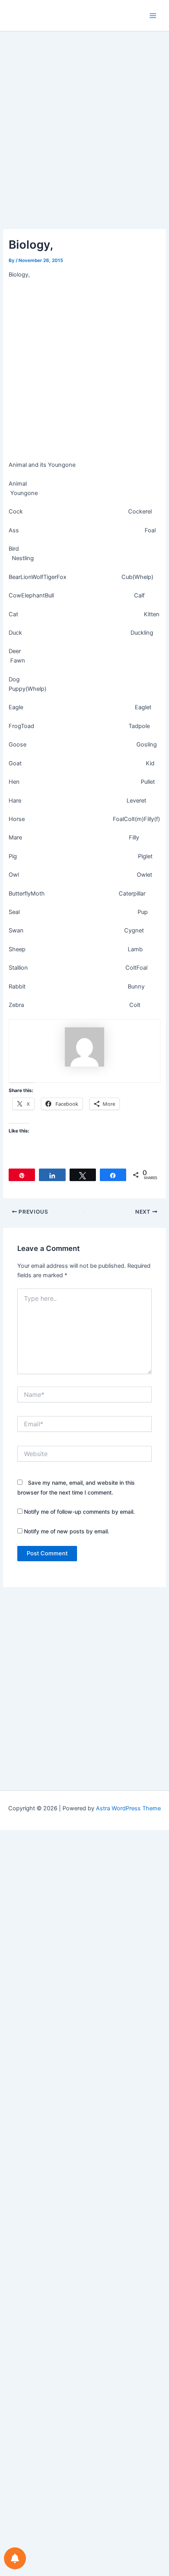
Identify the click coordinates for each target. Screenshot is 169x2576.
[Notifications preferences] (15, 2558)
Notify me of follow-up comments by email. (79, 1512)
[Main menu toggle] (153, 16)
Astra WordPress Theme (128, 1808)
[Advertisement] (84, 142)
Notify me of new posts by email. (67, 1531)
